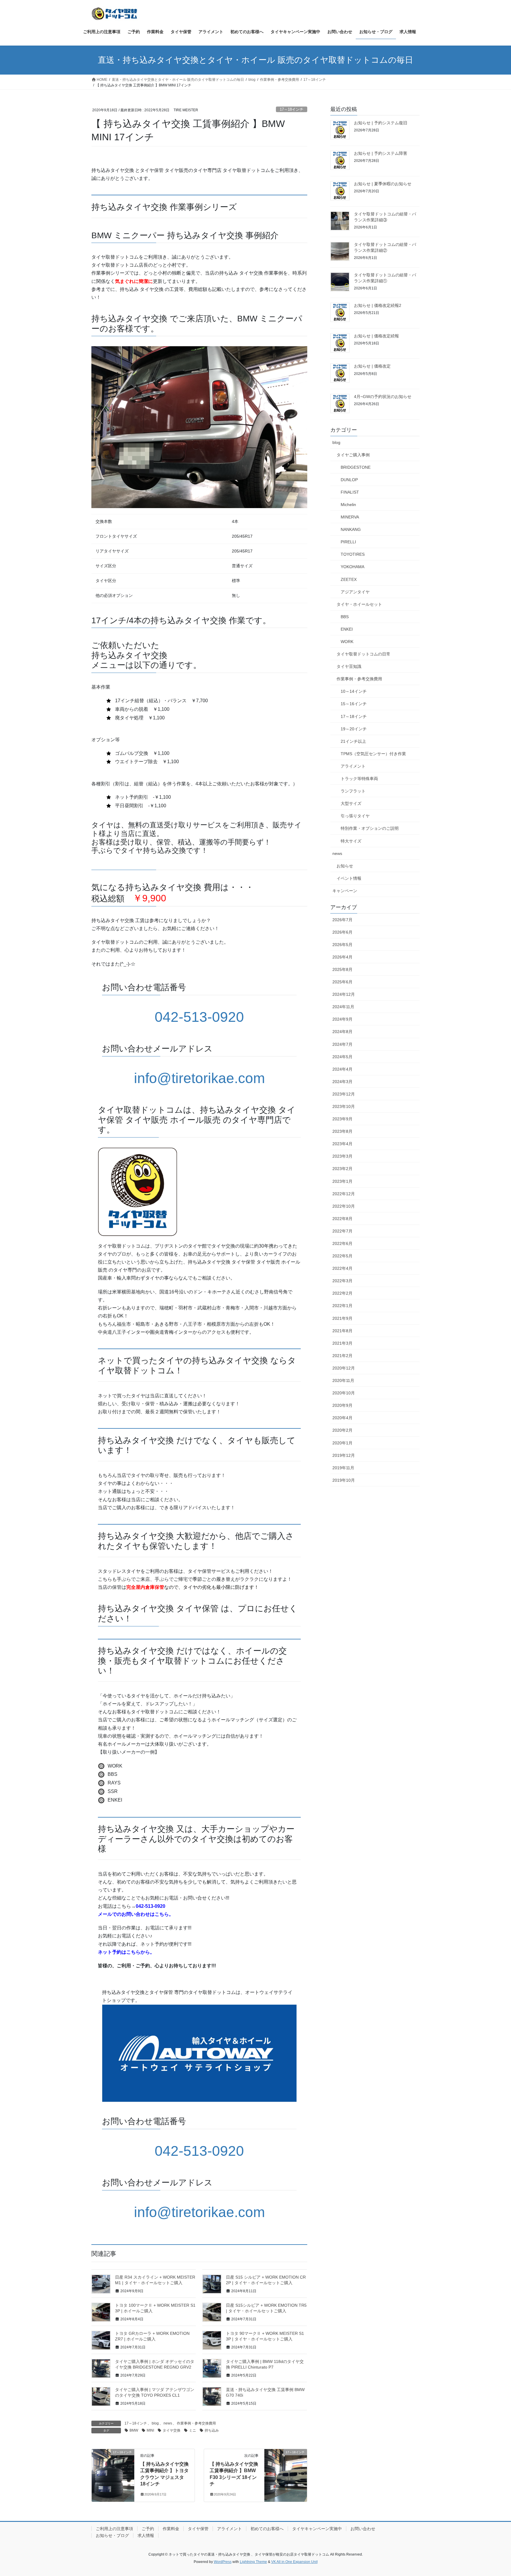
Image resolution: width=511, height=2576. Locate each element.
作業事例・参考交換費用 (196, 2423)
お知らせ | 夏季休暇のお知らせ (383, 184)
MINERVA (350, 517)
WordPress (223, 2562)
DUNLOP (349, 480)
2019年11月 (343, 1468)
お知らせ (345, 866)
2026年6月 (342, 932)
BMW (134, 2430)
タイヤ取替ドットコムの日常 (363, 654)
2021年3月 (342, 1343)
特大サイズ (351, 841)
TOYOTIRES (353, 554)
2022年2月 (342, 1293)
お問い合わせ (363, 2529)
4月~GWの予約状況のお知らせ (383, 397)
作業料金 (171, 2529)
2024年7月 (342, 1044)
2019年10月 (344, 1480)
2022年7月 (342, 1231)
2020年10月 (344, 1393)
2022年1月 (342, 1306)
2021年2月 (342, 1356)
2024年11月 (343, 1007)
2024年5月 (342, 1057)
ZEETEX (349, 579)
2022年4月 (342, 1268)
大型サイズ (351, 803)
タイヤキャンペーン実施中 (317, 2529)
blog (155, 2423)
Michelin (348, 505)
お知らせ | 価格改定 (372, 366)
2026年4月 (342, 957)
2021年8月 (342, 1331)
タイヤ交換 (172, 2430)
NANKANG (351, 529)
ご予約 (148, 2529)
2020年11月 (343, 1380)
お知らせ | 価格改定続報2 (378, 305)
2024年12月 (344, 994)
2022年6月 (342, 1243)
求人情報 (146, 2535)
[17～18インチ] (113, 2471)
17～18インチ (292, 109)
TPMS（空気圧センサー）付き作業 (373, 754)
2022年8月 (342, 1219)
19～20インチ (354, 729)
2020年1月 (342, 1443)
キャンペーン (345, 891)
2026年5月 (342, 945)
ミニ (193, 2430)
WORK (347, 642)
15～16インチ (354, 704)
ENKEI (347, 629)
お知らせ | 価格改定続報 (376, 336)
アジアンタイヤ (355, 592)
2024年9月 (342, 1019)
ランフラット (353, 791)
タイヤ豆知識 (349, 666)
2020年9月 (342, 1405)
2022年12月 (344, 1194)
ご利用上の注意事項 (114, 2529)
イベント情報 (349, 878)
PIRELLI (348, 542)
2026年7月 (342, 920)
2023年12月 (344, 1094)
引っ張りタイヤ (355, 816)
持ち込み (212, 2430)
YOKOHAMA (352, 567)
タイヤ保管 (198, 2529)
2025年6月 (342, 982)
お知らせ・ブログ (112, 2535)
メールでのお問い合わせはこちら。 (136, 1914)
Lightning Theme (253, 2562)
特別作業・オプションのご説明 (370, 828)
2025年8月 (342, 969)
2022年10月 (344, 1206)
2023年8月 (342, 1131)
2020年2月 (342, 1430)
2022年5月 (342, 1256)
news (168, 2423)
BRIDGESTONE (356, 467)
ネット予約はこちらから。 (126, 1952)
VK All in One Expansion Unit (294, 2562)
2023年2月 (342, 1169)
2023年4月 (342, 1144)
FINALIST (350, 492)
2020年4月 (342, 1418)
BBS (345, 617)
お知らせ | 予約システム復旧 (381, 123)
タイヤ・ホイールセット (359, 604)
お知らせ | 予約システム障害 (381, 153)
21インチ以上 (353, 741)
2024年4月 (342, 1069)
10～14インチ (354, 691)
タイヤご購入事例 (353, 455)
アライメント (353, 766)
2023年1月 (342, 1181)
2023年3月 (342, 1156)
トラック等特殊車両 (359, 779)
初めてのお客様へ (267, 2529)
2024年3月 (342, 1082)
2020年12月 (344, 1368)
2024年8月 (342, 1032)
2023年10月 (344, 1106)
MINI (150, 2430)
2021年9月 (342, 1318)
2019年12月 (344, 1455)
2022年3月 (342, 1281)
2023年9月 (342, 1119)
